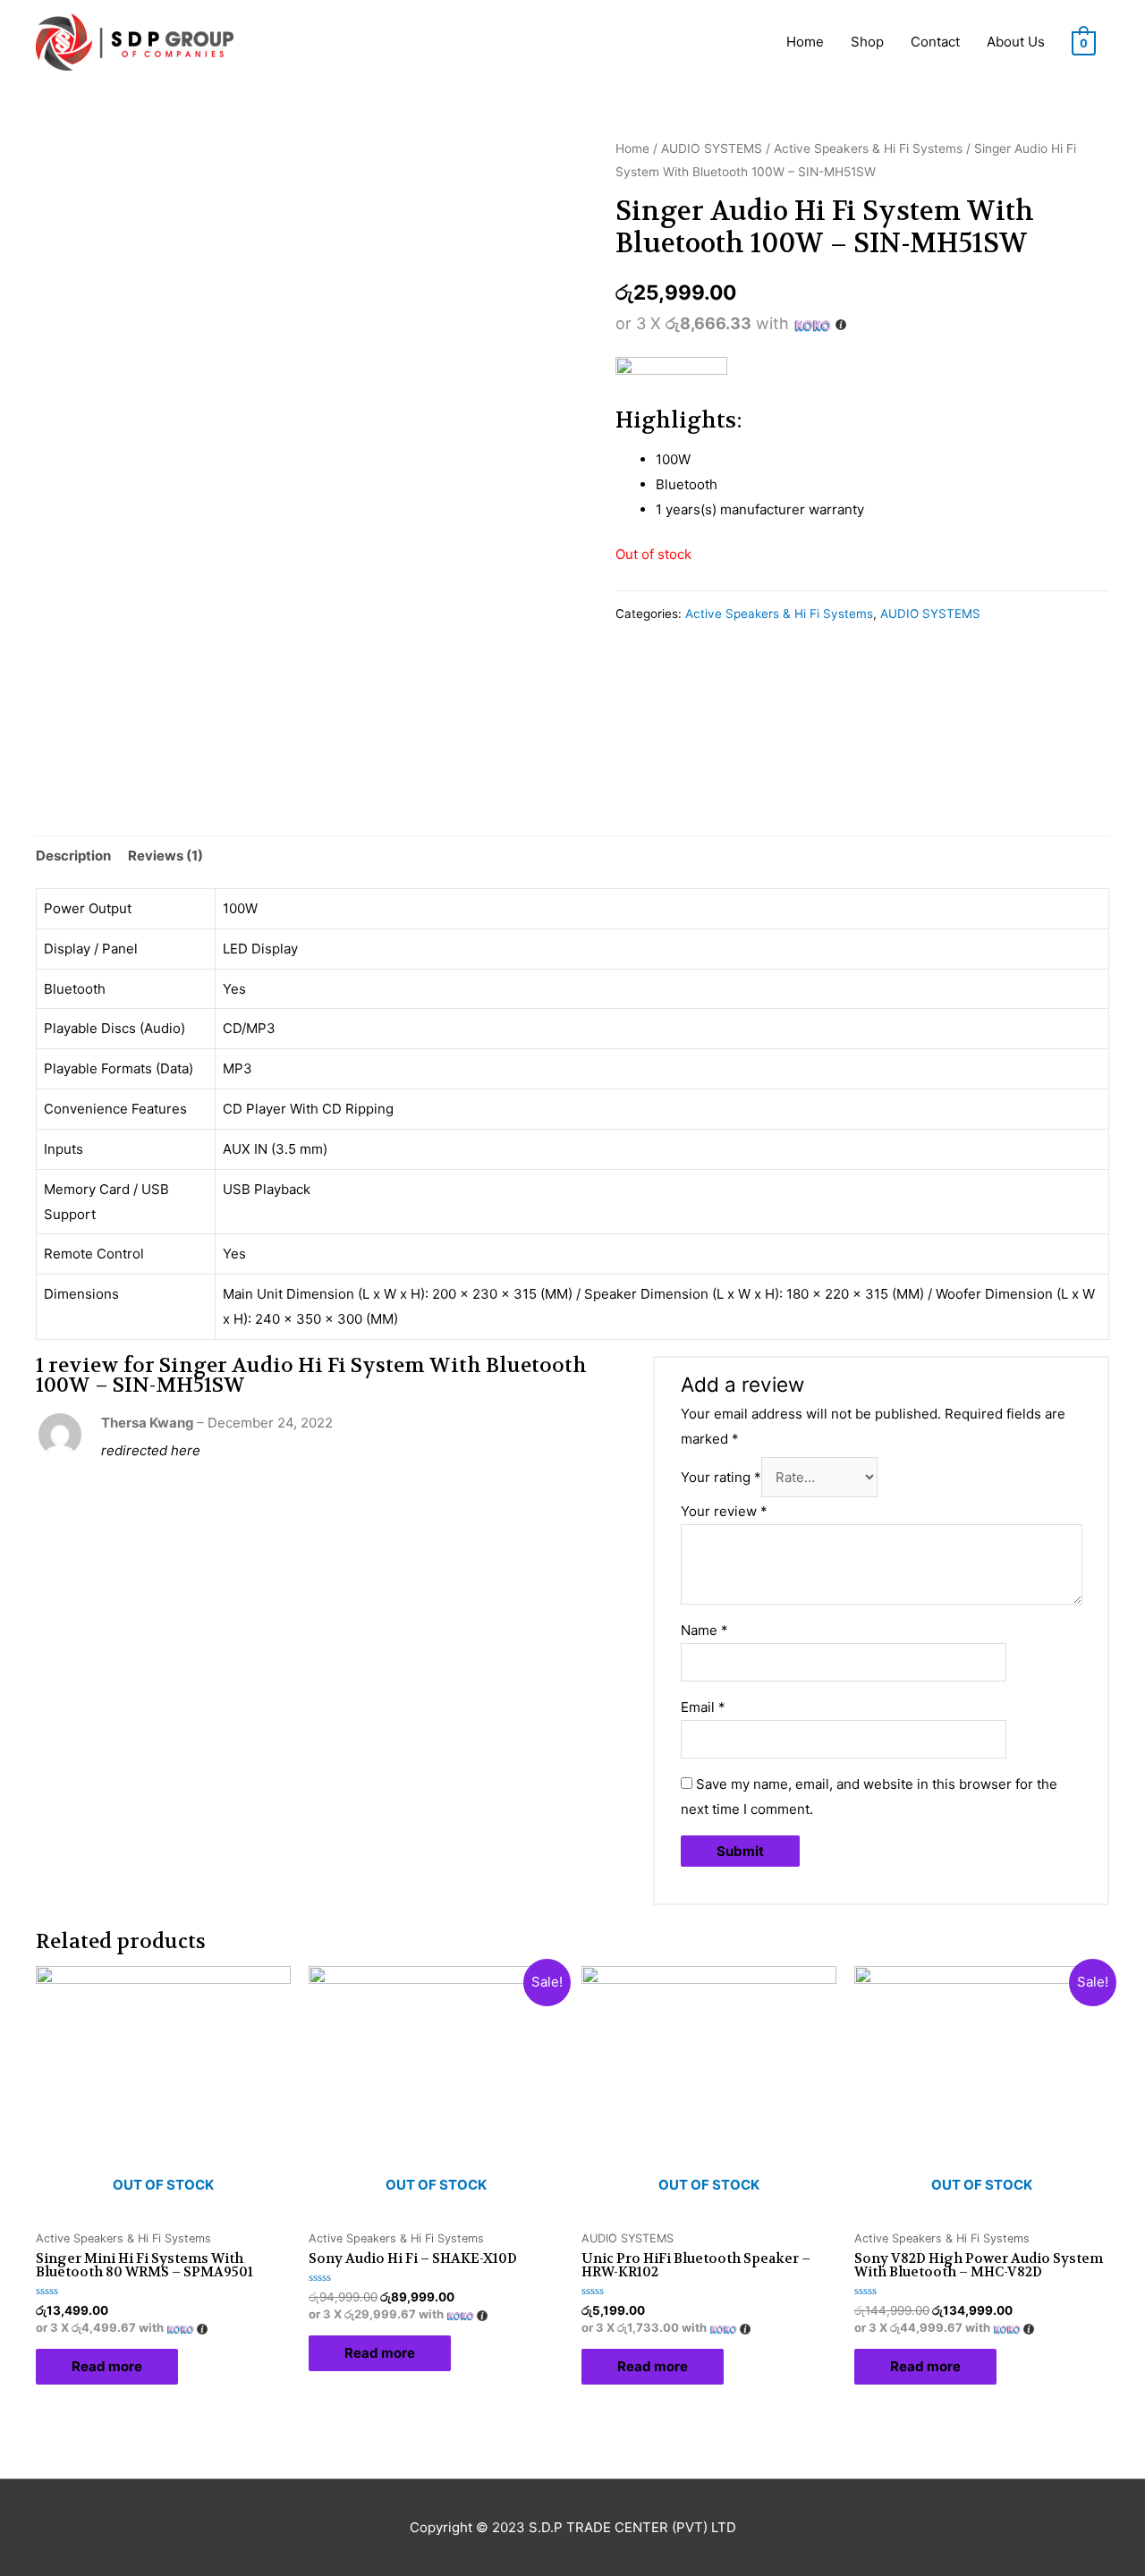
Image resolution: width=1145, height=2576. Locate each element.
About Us (1016, 42)
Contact (935, 42)
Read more (107, 2366)
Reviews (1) (165, 856)
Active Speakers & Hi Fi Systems (868, 148)
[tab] (73, 856)
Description (73, 856)
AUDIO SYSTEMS (712, 148)
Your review (724, 1511)
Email (703, 1707)
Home (805, 42)
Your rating (721, 1477)
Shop (867, 42)
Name (704, 1630)
